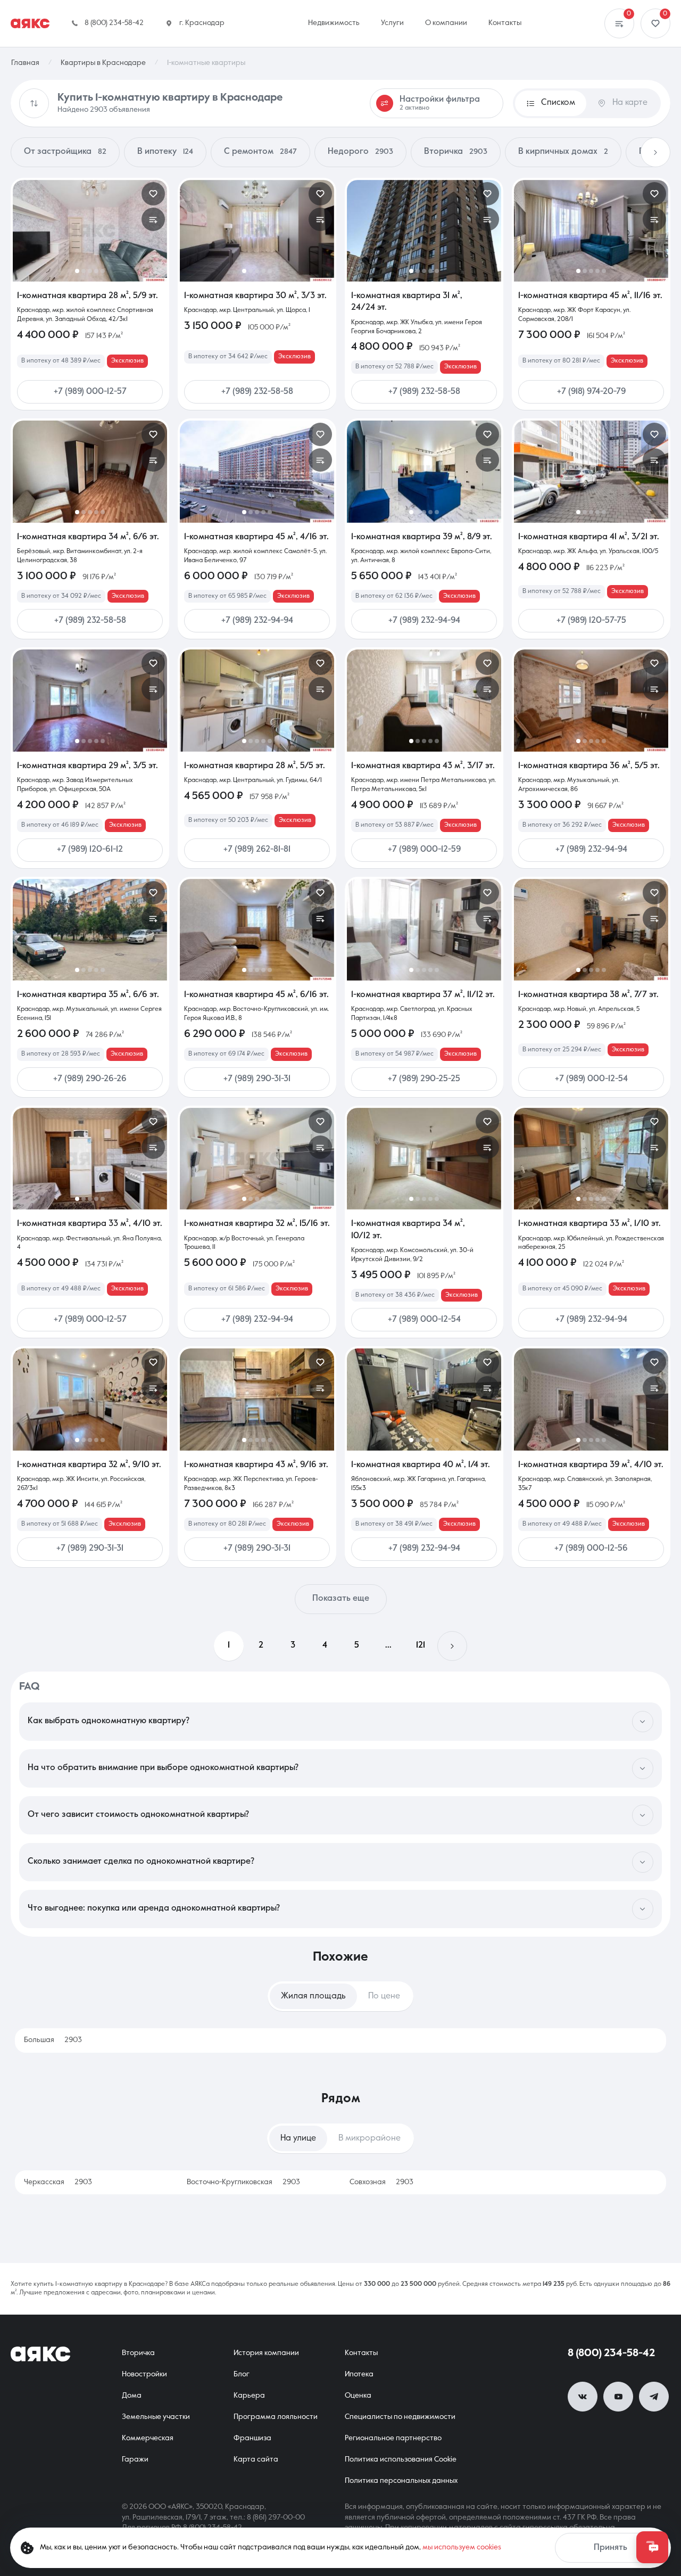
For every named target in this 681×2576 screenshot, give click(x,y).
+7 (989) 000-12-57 (90, 392)
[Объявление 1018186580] (90, 471)
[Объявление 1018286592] (90, 231)
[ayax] (40, 2354)
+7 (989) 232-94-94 (257, 621)
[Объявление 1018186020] (591, 700)
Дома (132, 2396)
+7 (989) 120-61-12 (90, 850)
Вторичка (456, 152)
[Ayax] (30, 23)
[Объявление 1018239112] (257, 231)
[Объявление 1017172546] (257, 930)
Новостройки (144, 2374)
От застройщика (65, 152)
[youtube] (618, 2397)
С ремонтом (260, 152)
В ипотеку (165, 152)
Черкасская (58, 2182)
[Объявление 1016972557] (257, 1159)
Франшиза (252, 2438)
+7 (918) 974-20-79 (591, 392)
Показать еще (341, 1599)
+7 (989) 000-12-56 (591, 1549)
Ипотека (359, 2374)
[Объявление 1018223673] (424, 471)
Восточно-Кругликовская (243, 2182)
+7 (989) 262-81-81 (257, 850)
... (388, 1645)
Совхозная (381, 2182)
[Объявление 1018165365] (424, 930)
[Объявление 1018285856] (424, 231)
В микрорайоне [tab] (369, 2138)
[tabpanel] (340, 2040)
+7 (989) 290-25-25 (424, 1079)
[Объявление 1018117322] (90, 930)
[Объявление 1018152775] (591, 1399)
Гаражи (135, 2459)
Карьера (249, 2396)
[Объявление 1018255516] (591, 471)
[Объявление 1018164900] (90, 1159)
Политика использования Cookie (401, 2459)
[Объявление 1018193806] (424, 700)
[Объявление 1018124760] (424, 1159)
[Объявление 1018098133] (591, 1159)
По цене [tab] (384, 1996)
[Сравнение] (619, 23)
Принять (611, 2548)
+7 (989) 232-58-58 (257, 392)
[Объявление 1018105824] (90, 1399)
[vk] (583, 2397)
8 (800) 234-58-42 (611, 2353)
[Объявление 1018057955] (257, 1399)
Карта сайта (256, 2459)
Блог (242, 2374)
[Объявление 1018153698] (591, 930)
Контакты (361, 2353)
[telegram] (654, 2397)
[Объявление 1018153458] (257, 471)
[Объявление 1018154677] (424, 1399)
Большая (53, 2040)
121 (421, 1645)
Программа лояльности (276, 2417)
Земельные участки (156, 2417)
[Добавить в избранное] (153, 194)
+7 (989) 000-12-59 (424, 850)
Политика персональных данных (401, 2481)
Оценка (358, 2396)
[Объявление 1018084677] (591, 231)
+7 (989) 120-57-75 (591, 621)
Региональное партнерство (393, 2438)
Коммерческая (148, 2438)
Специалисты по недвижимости (400, 2417)
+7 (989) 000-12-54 (591, 1079)
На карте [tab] (630, 103)
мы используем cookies (462, 2547)
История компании (266, 2353)
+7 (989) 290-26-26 (90, 1079)
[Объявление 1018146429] (90, 700)
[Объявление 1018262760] (257, 700)
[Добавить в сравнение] (153, 219)
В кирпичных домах (563, 152)
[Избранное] (655, 23)
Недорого (360, 152)
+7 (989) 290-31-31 (257, 1079)
